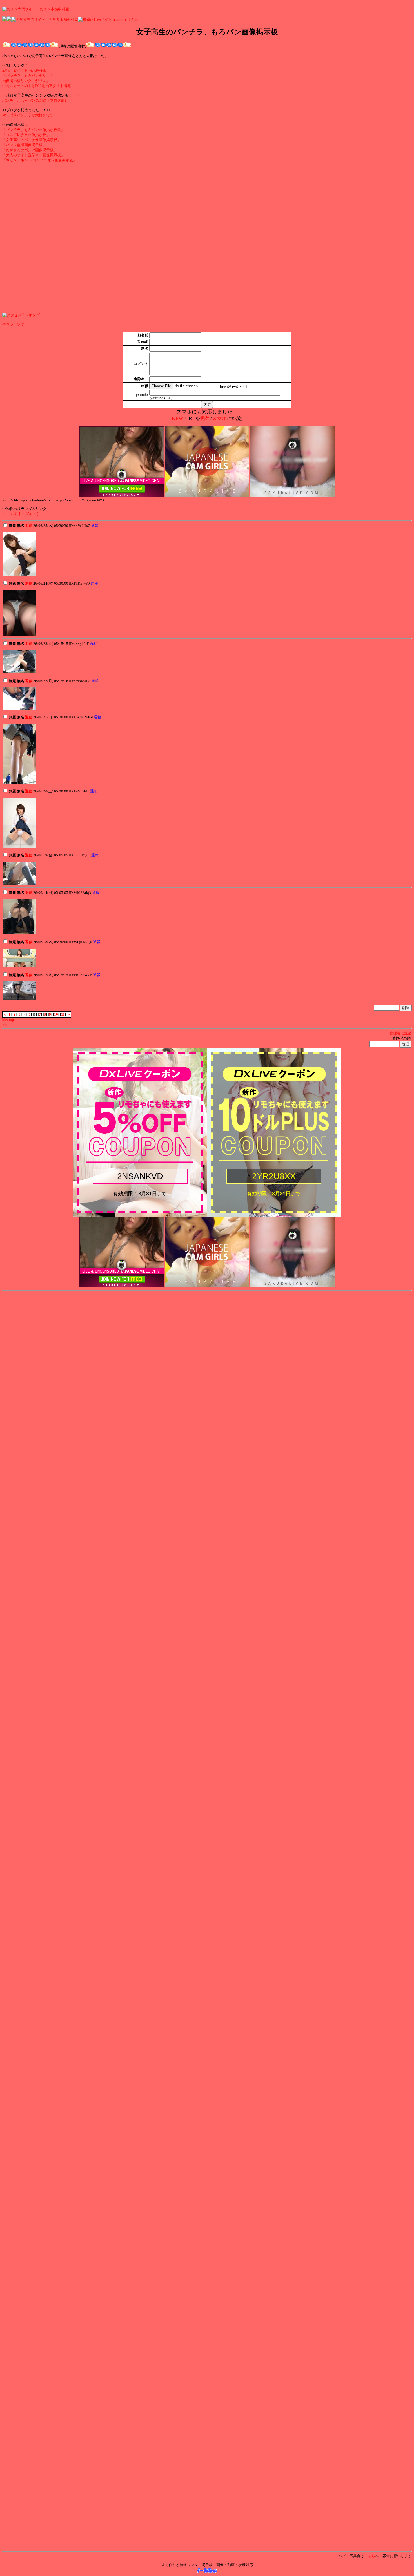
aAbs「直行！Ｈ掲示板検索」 (26, 71)
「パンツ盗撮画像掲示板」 (24, 145)
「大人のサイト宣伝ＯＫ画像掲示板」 (33, 155)
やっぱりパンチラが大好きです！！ (32, 115)
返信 (29, 526)
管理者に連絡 (400, 1033)
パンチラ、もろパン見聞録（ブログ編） (35, 100)
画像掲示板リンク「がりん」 (26, 81)
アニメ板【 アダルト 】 (21, 514)
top (5, 1024)
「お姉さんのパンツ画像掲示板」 (30, 150)
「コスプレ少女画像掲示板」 (26, 135)
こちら (370, 2556)
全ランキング (13, 325)
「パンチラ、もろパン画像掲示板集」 (33, 130)
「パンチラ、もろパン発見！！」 (30, 76)
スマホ (219, 418)
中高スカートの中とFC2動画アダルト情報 (37, 86)
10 (56, 1014)
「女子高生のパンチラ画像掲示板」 (32, 140)
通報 (95, 526)
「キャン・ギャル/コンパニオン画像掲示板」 (39, 160)
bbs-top (8, 1020)
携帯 (205, 418)
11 (63, 1014)
